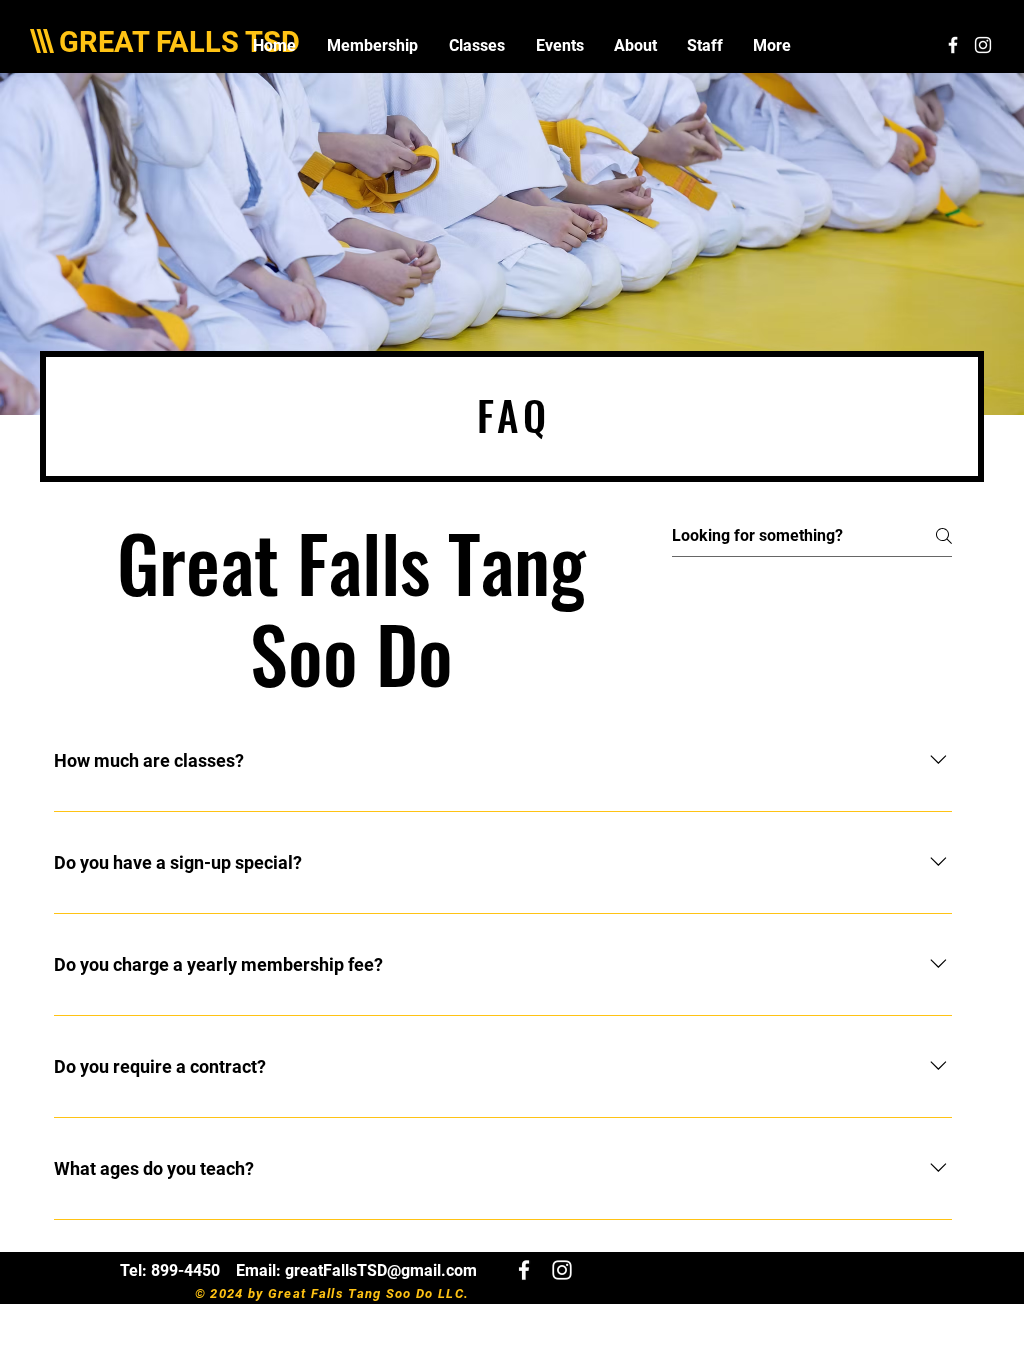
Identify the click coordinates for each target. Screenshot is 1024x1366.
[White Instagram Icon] (983, 45)
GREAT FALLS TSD (179, 42)
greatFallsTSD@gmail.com (381, 1270)
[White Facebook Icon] (953, 45)
